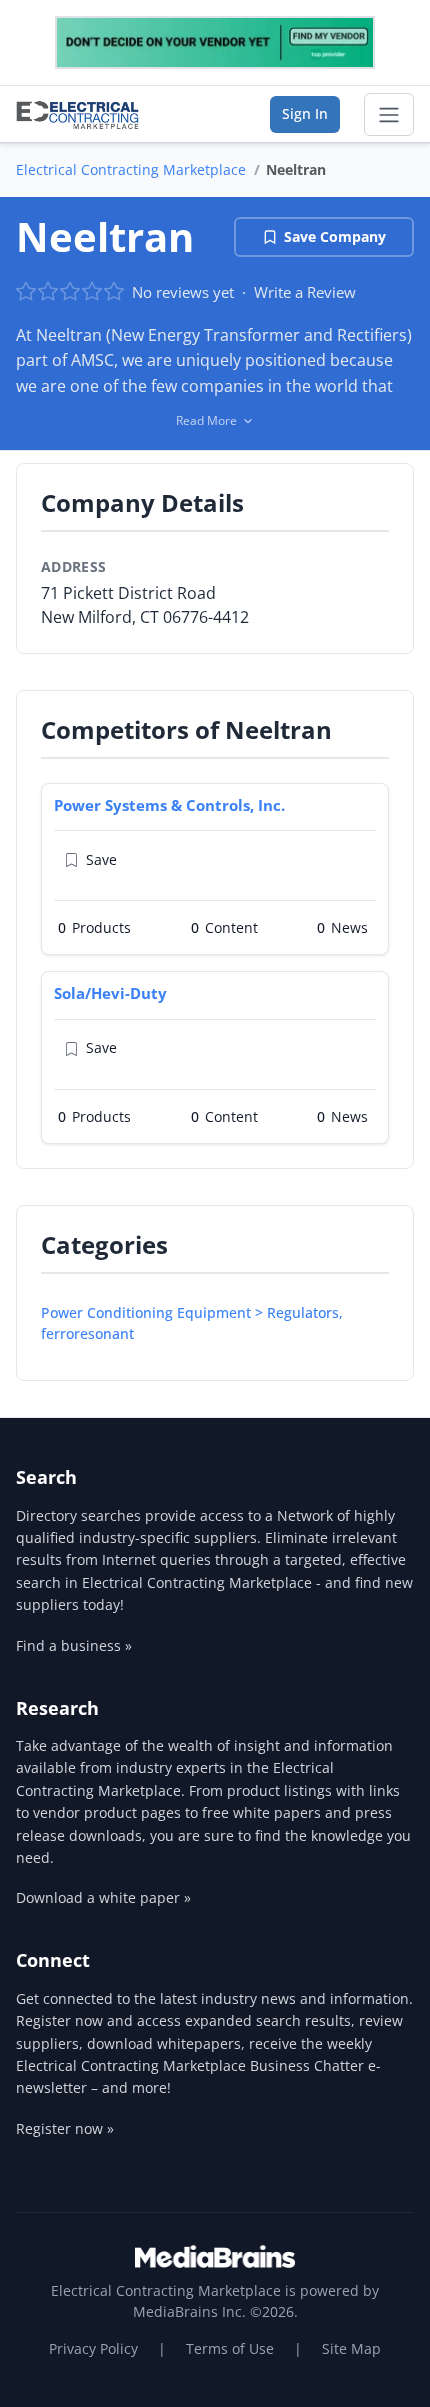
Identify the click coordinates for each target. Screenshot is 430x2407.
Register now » (65, 2128)
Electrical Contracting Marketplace (131, 169)
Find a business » (74, 1645)
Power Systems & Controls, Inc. (169, 805)
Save (101, 859)
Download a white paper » (103, 1897)
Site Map (351, 2348)
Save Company (335, 236)
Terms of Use (230, 2348)
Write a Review (305, 292)
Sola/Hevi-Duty (110, 993)
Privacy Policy (93, 2348)
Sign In (305, 113)
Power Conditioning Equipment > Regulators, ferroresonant (192, 1323)
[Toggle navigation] (389, 115)
